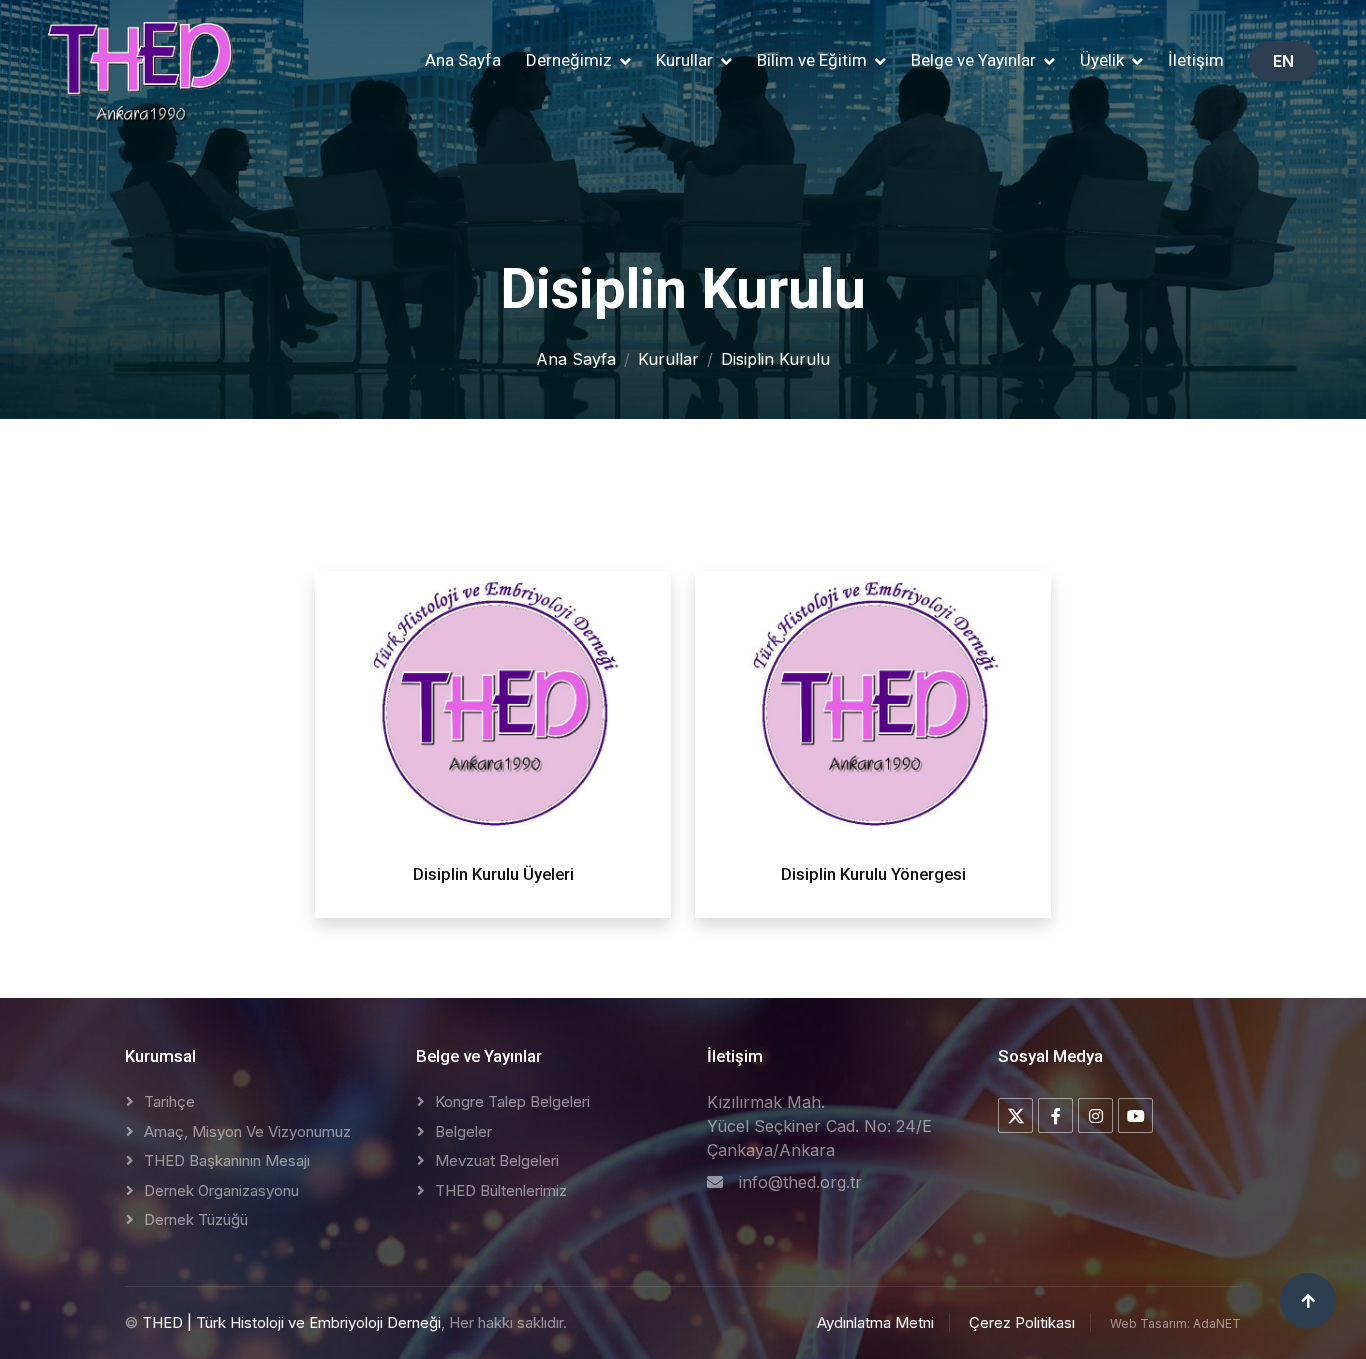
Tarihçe (169, 1101)
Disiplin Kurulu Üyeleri (493, 874)
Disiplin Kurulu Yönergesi (873, 874)
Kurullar (668, 359)
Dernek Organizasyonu (221, 1190)
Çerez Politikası (1022, 1322)
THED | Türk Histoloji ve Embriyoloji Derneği (291, 1322)
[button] (578, 61)
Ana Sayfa (463, 60)
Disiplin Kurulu (775, 359)
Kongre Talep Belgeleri (512, 1101)
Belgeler (463, 1131)
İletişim (1196, 60)
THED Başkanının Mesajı (227, 1160)
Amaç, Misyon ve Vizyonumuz (247, 1131)
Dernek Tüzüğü (196, 1219)
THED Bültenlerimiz (501, 1190)
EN (1283, 61)
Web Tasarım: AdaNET (1175, 1323)
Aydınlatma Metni (875, 1322)
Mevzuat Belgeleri (497, 1160)
